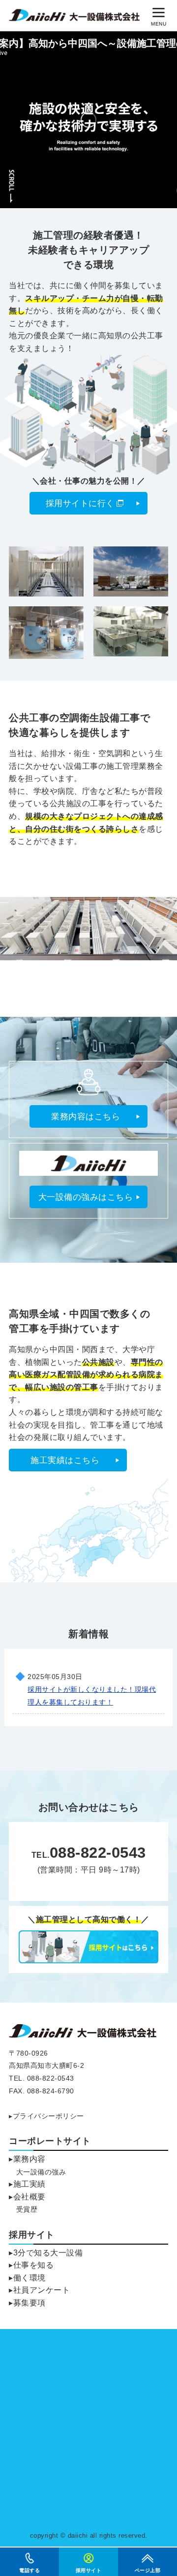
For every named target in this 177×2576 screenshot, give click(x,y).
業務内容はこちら (86, 1117)
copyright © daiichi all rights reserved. (89, 2535)
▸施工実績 (27, 2184)
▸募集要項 (27, 2303)
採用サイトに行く (80, 503)
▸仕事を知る (31, 2265)
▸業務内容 (27, 2159)
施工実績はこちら (65, 1460)
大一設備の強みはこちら (86, 1197)
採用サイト (32, 2235)
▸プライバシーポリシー (46, 2116)
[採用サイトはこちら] (88, 1959)
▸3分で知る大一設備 (46, 2253)
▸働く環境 (27, 2278)
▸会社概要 (27, 2197)
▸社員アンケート (39, 2290)
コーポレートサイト (50, 2141)
